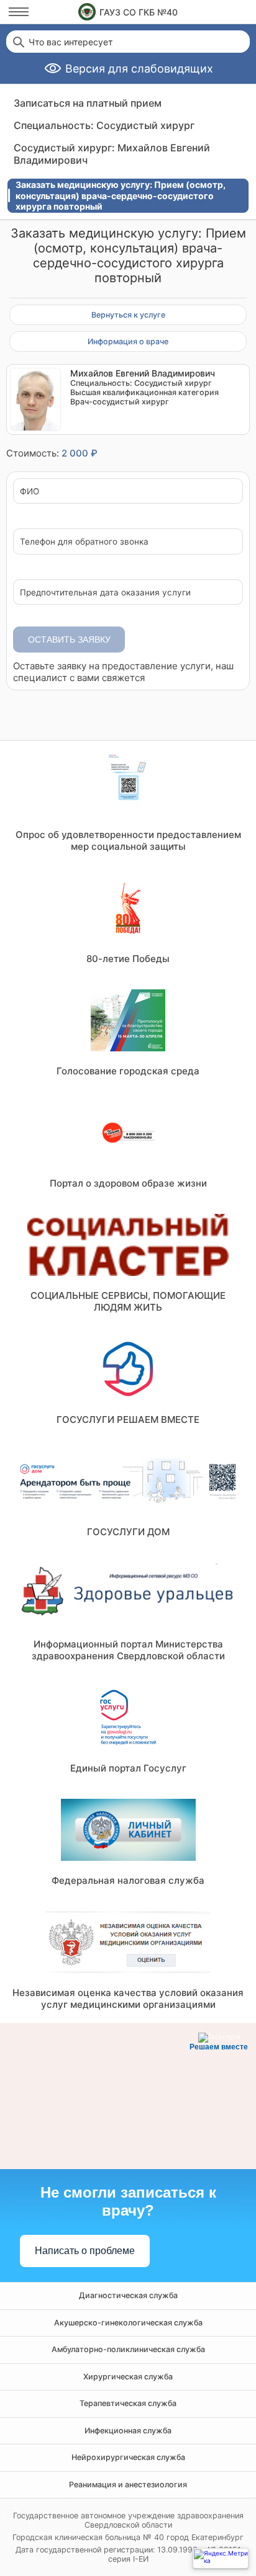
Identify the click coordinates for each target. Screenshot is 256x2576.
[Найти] (17, 42)
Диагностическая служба (128, 2295)
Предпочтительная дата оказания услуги (105, 593)
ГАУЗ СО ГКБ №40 (139, 12)
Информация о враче (128, 341)
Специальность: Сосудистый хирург (104, 125)
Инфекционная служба (128, 2431)
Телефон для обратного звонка (84, 542)
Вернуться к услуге (128, 315)
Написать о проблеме (85, 2251)
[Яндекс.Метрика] (221, 2558)
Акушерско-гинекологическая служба (128, 2323)
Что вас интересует (71, 42)
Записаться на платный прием (88, 103)
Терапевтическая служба (128, 2403)
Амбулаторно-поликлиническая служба (128, 2349)
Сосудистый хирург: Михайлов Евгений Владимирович (112, 154)
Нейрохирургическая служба (128, 2457)
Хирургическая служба (128, 2377)
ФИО (30, 492)
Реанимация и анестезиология (128, 2485)
